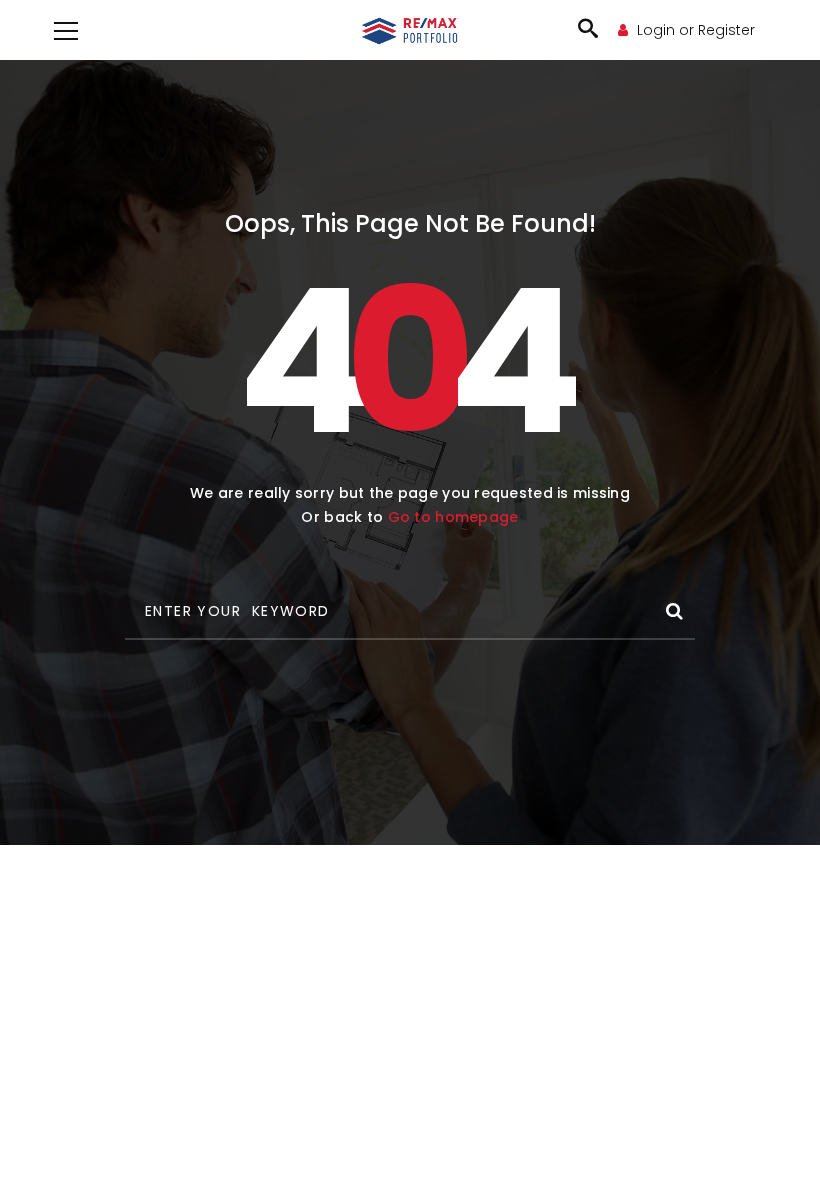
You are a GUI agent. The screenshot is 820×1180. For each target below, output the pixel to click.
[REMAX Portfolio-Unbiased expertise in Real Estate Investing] (410, 30)
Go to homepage (453, 517)
